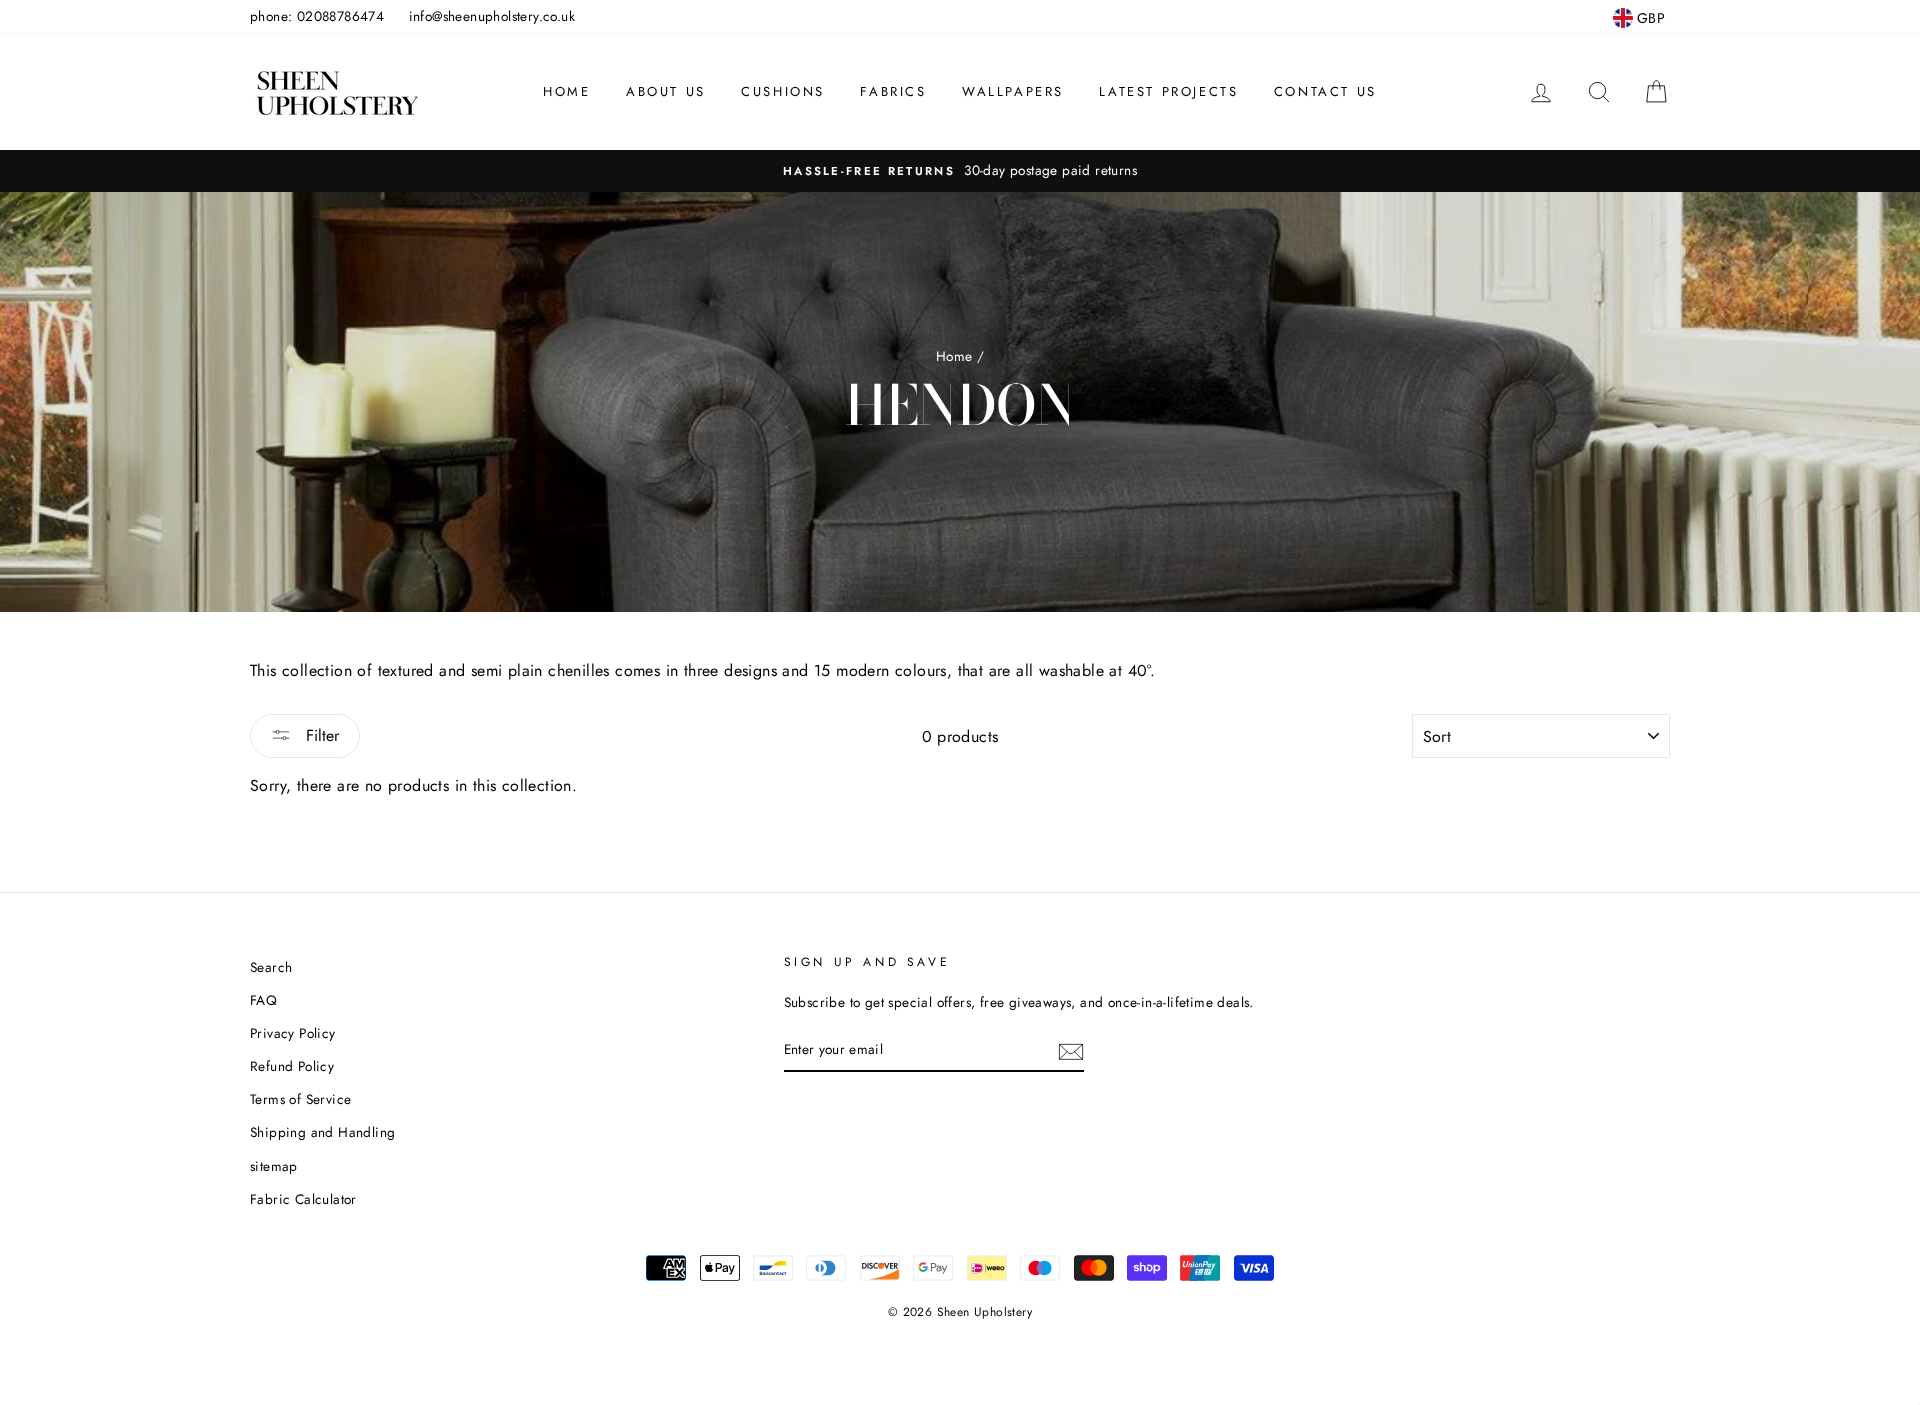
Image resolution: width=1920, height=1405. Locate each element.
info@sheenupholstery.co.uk (492, 16)
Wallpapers (1013, 91)
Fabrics (893, 91)
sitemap (274, 1166)
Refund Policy (292, 1066)
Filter (320, 735)
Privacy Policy (293, 1033)
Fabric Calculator (303, 1199)
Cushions (783, 91)
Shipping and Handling (322, 1132)
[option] (960, 171)
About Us (666, 91)
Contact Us (1325, 91)
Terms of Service (300, 1099)
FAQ (263, 1000)
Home (566, 91)
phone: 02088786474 (317, 16)
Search (271, 967)
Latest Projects (1168, 91)
